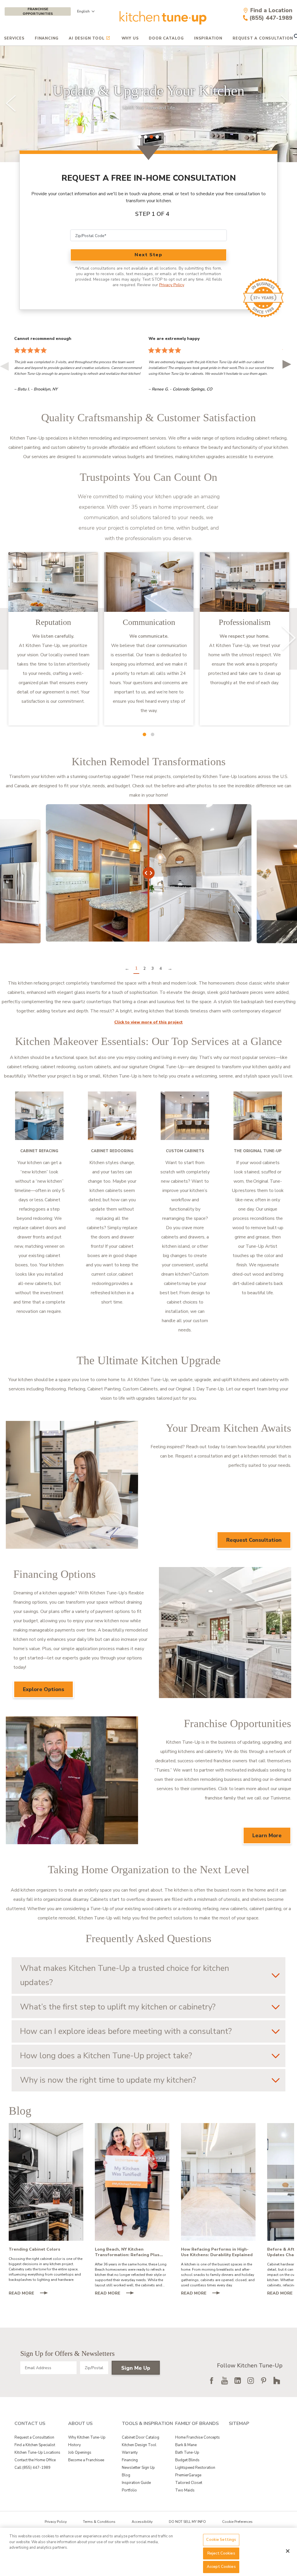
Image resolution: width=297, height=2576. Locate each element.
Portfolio (129, 2490)
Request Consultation (254, 1540)
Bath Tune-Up (187, 2453)
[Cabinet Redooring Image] (112, 1116)
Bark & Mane (186, 2445)
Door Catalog (166, 38)
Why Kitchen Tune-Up (87, 2437)
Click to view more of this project (148, 1022)
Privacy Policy (172, 285)
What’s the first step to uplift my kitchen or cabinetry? (118, 2007)
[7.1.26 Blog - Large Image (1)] (218, 2182)
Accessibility (142, 2522)
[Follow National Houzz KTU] (277, 2380)
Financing (47, 38)
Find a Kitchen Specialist (35, 2445)
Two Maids (185, 2490)
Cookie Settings (221, 2540)
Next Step (148, 255)
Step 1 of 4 (152, 214)
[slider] (148, 104)
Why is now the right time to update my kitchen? (108, 2080)
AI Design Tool (87, 38)
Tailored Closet (189, 2483)
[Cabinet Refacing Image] (39, 1116)
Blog (126, 2475)
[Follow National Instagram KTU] (251, 2380)
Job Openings (80, 2453)
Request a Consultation (34, 2437)
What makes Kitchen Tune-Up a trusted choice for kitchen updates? (125, 1975)
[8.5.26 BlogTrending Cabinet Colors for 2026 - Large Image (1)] (46, 2182)
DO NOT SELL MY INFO (187, 2522)
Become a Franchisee (86, 2460)
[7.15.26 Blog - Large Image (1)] (132, 2182)
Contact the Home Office (35, 2460)
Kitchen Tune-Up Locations (37, 2453)
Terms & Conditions (99, 2522)
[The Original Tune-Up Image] (258, 1116)
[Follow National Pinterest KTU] (264, 2380)
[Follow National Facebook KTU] (211, 2380)
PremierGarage (188, 2475)
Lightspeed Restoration (195, 2468)
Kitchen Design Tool (139, 2445)
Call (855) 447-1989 (32, 2468)
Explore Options (44, 1689)
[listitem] (53, 639)
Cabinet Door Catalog (141, 2437)
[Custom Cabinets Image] (185, 1116)
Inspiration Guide (136, 2483)
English (83, 11)
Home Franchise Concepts (198, 2437)
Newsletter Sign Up (138, 2468)
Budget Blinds (187, 2460)
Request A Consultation (263, 38)
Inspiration (208, 38)
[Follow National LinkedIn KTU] (238, 2380)
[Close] (288, 2551)
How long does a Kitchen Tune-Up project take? (106, 2056)
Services (14, 38)
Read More (31, 2294)
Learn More (267, 1835)
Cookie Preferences (237, 2522)
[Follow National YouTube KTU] (224, 2380)
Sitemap (239, 2423)
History (75, 2445)
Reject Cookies (221, 2553)
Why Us (130, 38)
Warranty (130, 2453)
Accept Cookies (221, 2567)
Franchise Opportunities (38, 11)
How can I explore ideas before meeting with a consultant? (126, 2031)
